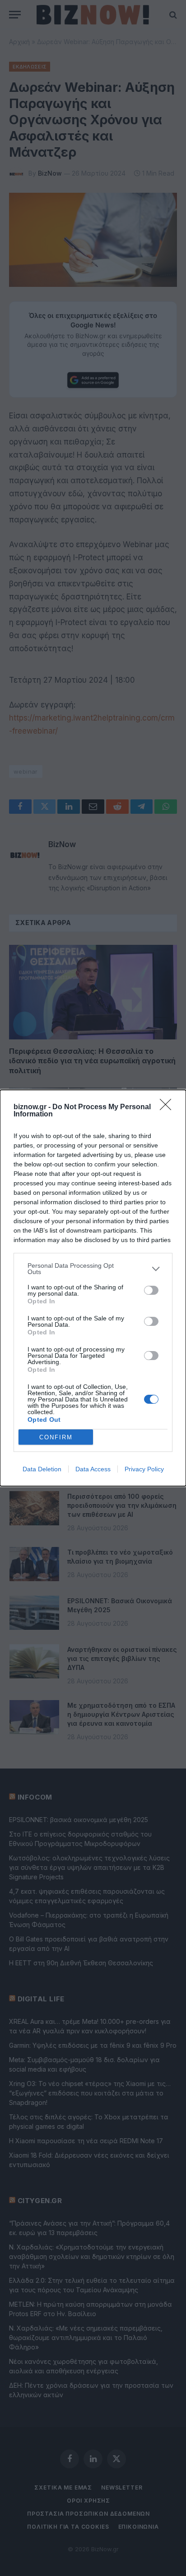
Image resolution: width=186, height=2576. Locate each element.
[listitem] (93, 1269)
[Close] (168, 1107)
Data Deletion (42, 1469)
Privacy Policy (144, 1469)
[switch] (151, 1290)
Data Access (93, 1469)
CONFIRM (56, 1437)
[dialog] (93, 1288)
